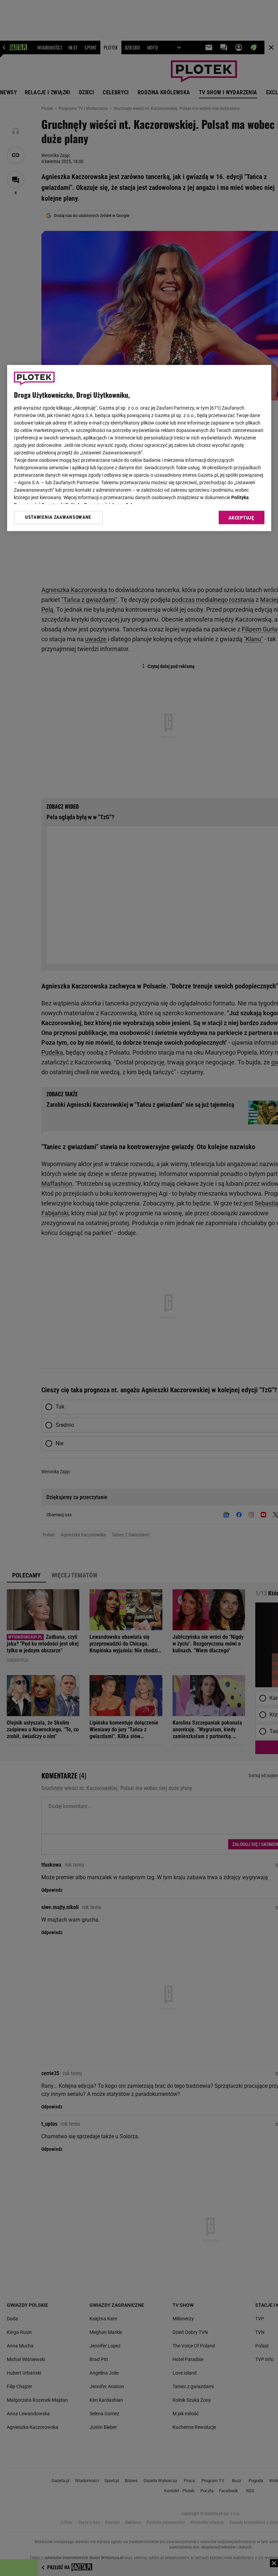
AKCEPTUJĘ (241, 518)
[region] (139, 448)
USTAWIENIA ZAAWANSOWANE (58, 517)
